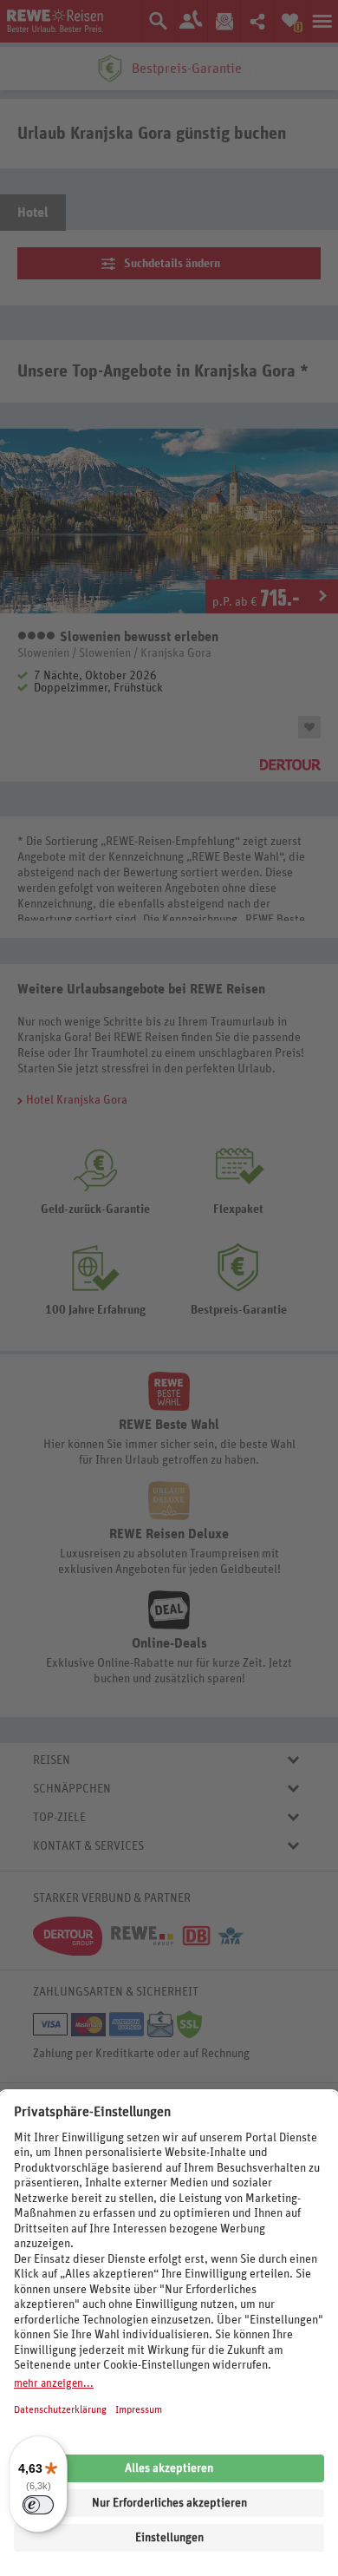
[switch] (38, 2505)
